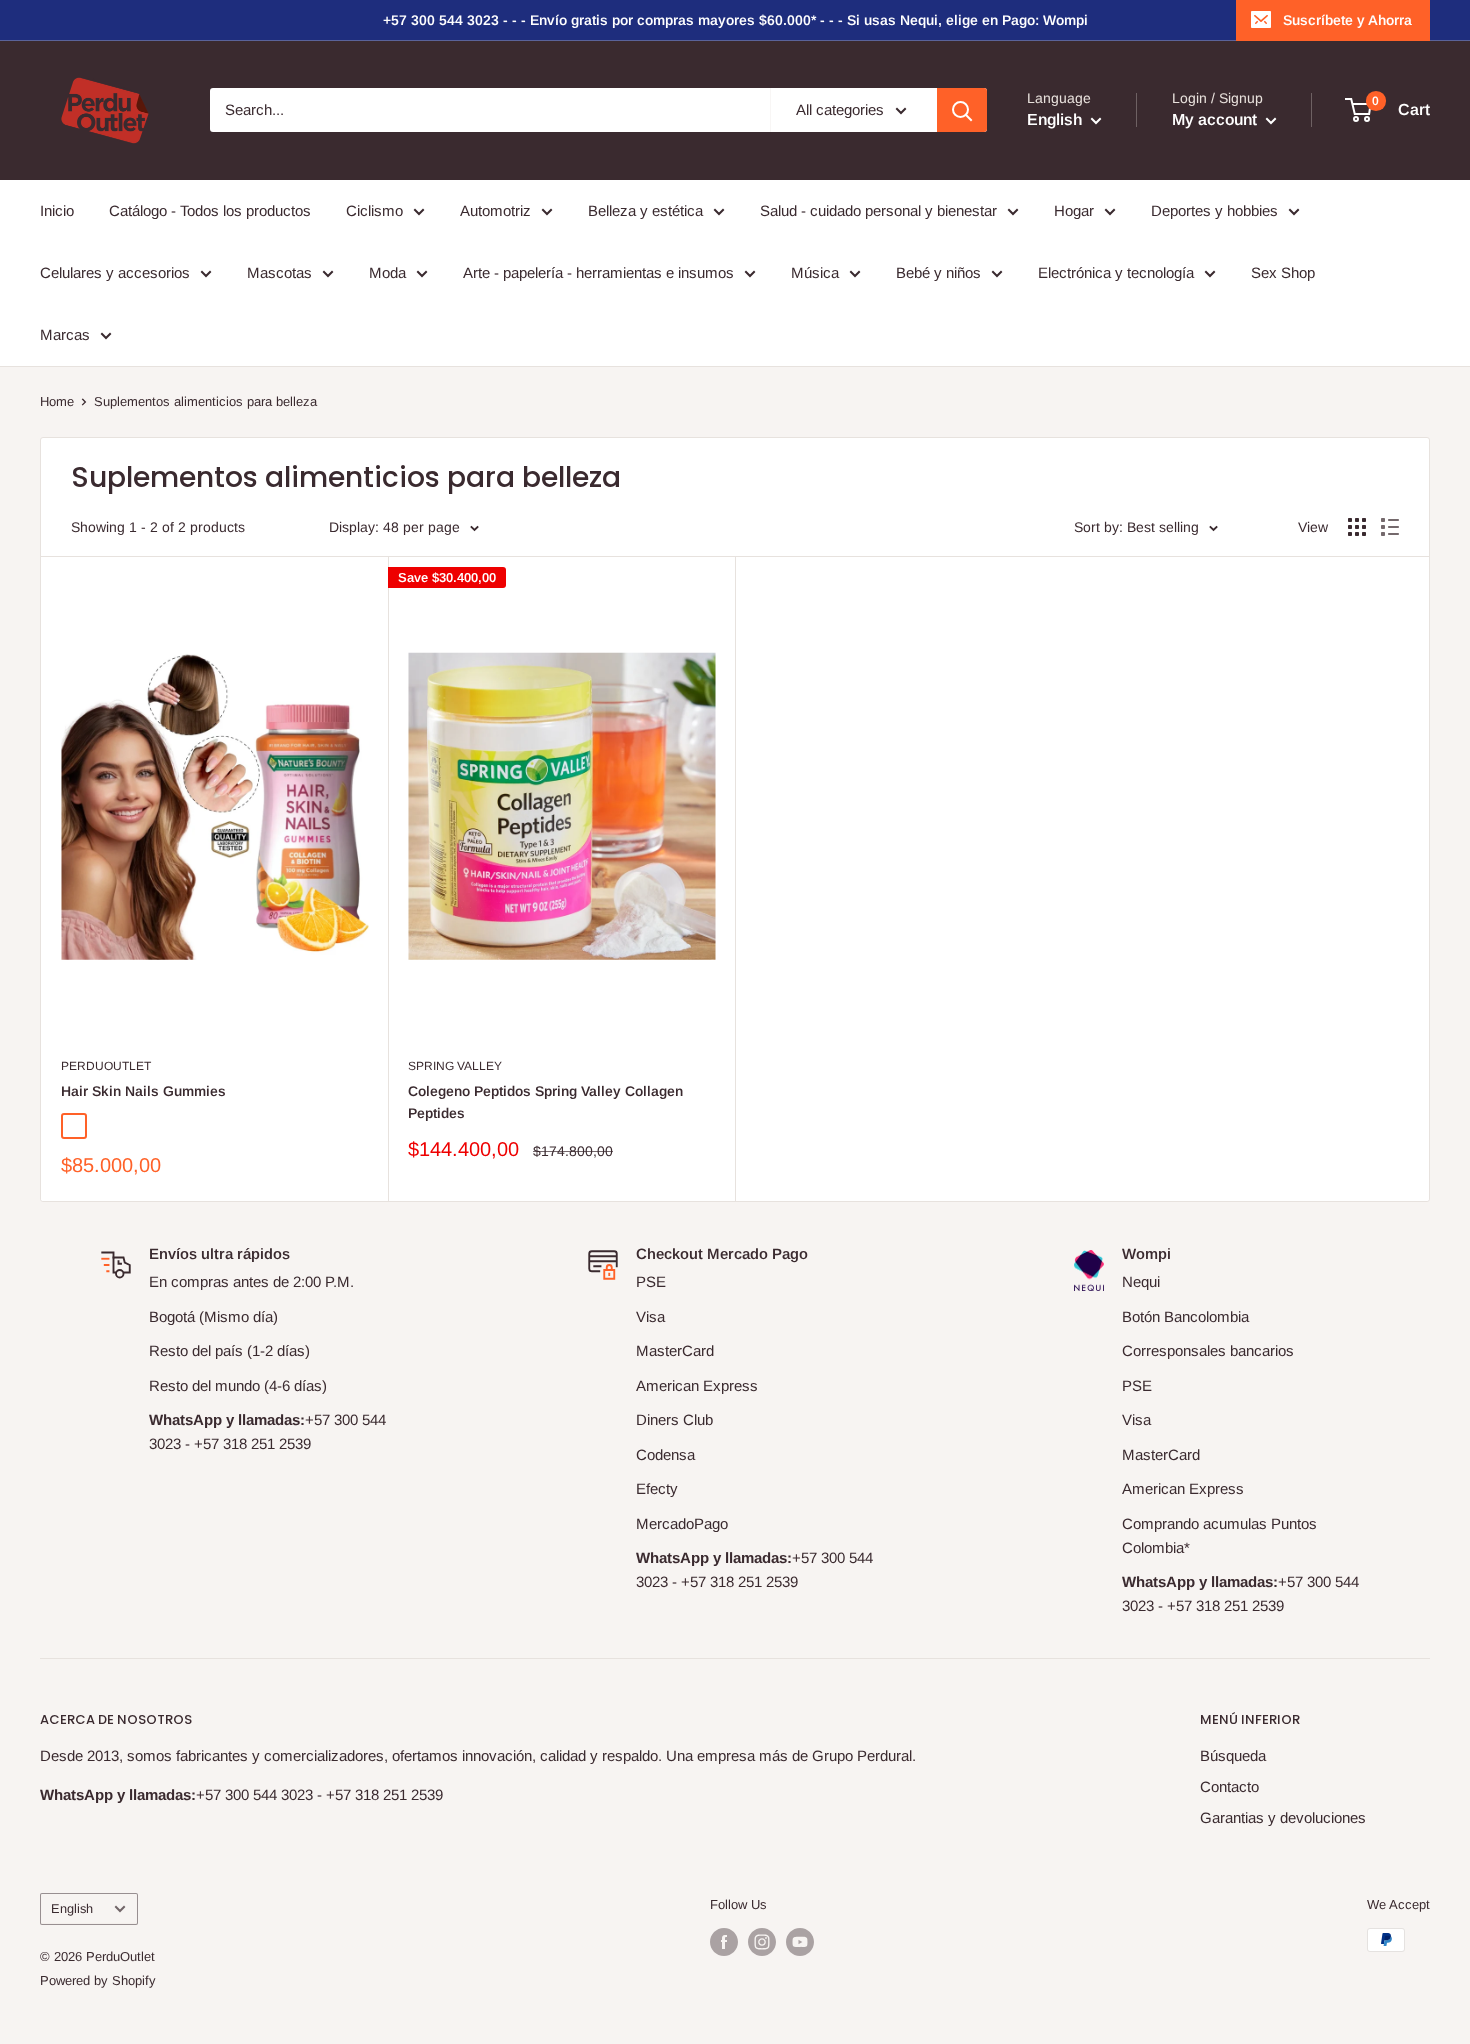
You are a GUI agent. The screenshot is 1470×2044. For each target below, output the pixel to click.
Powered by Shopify (98, 1980)
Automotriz (495, 210)
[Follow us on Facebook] (724, 1942)
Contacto (1229, 1786)
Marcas (65, 334)
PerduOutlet (106, 1066)
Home (57, 401)
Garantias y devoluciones (1283, 1817)
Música (815, 272)
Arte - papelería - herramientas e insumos (598, 272)
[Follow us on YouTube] (800, 1942)
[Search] (962, 110)
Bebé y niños (938, 272)
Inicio (57, 210)
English (72, 1908)
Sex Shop (1283, 272)
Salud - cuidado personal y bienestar (878, 210)
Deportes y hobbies (1214, 210)
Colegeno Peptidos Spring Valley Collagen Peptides (545, 1102)
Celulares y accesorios (115, 272)
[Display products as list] (1390, 527)
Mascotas (279, 272)
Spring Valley (455, 1066)
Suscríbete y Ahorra (1347, 20)
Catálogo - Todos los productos (210, 210)
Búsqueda (1233, 1755)
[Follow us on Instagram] (762, 1942)
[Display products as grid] (1357, 527)
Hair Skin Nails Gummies (143, 1091)
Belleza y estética (645, 210)
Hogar (1074, 210)
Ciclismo (374, 210)
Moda (387, 272)
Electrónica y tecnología (1116, 272)
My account (1216, 120)
